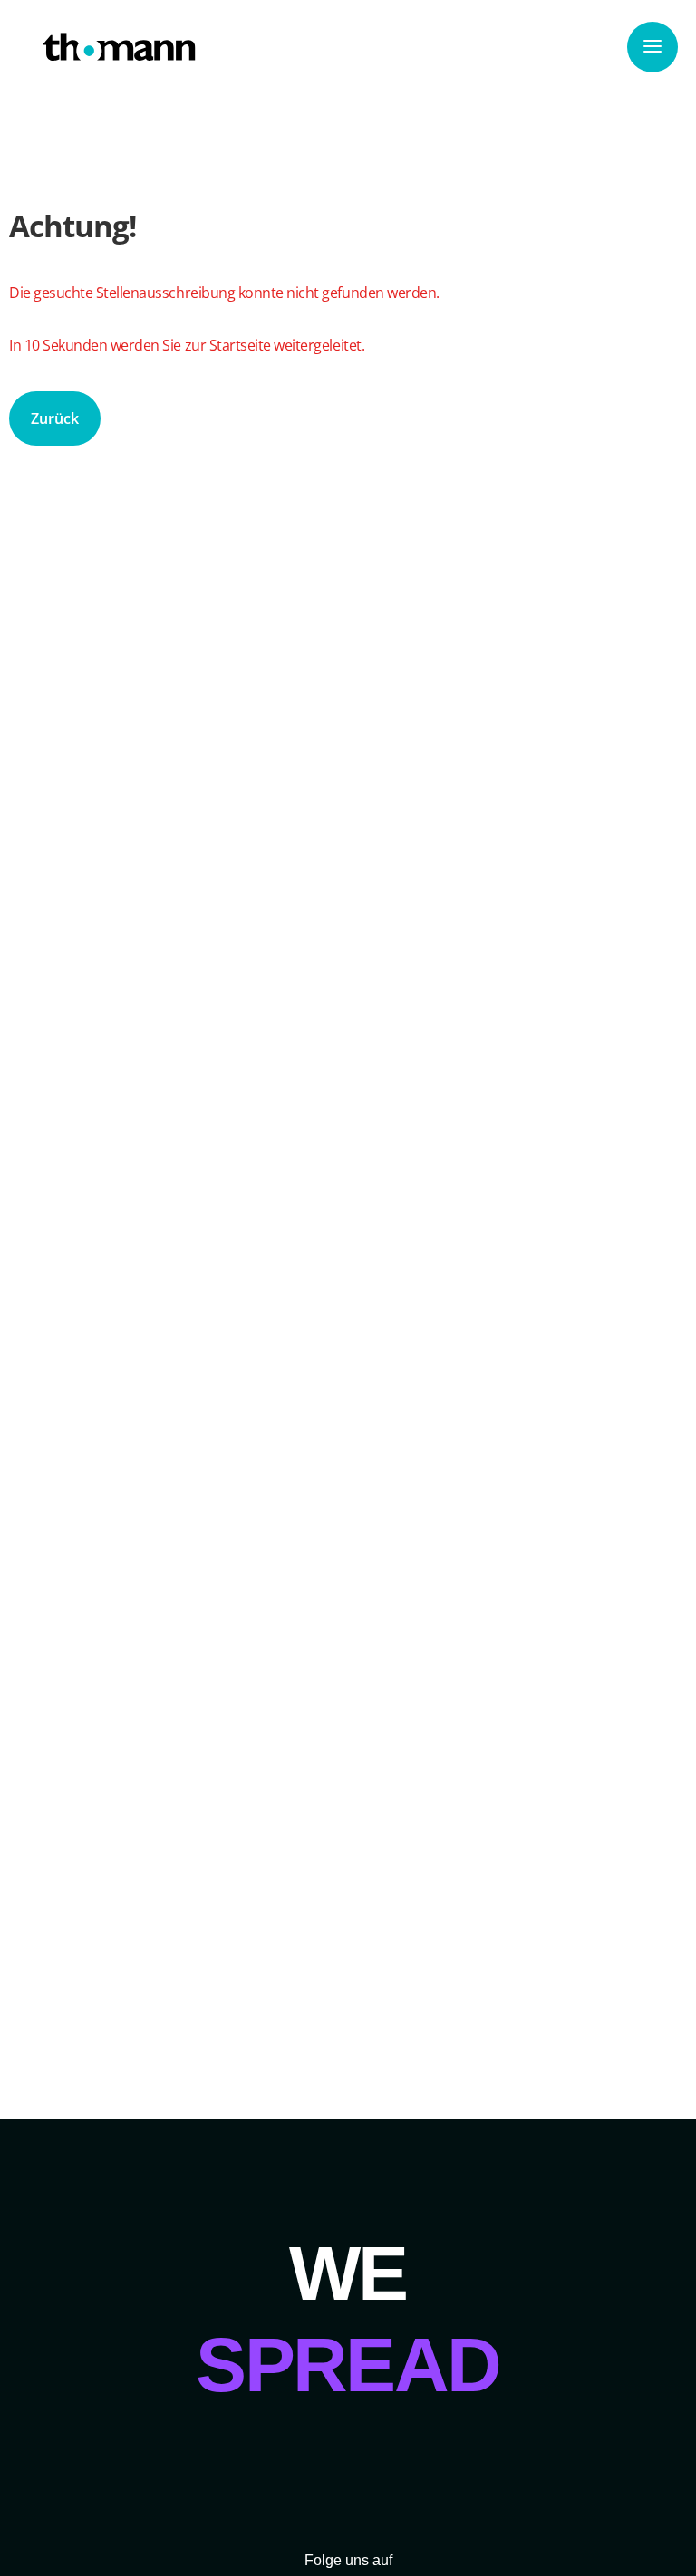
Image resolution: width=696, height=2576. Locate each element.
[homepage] (120, 47)
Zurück (55, 418)
